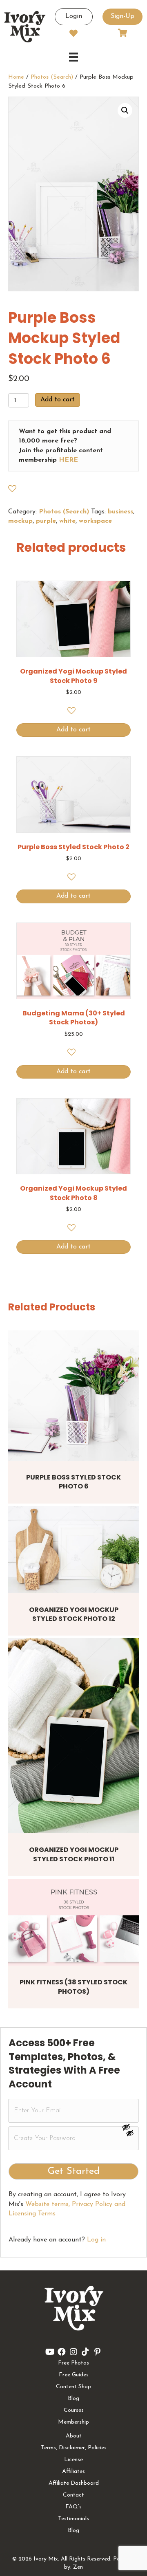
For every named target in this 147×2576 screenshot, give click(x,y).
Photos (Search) (52, 77)
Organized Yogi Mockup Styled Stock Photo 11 (74, 1854)
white (67, 521)
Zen (78, 2567)
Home (16, 77)
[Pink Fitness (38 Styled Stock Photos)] (73, 1922)
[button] (125, 110)
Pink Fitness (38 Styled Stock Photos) (73, 1987)
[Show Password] (130, 2135)
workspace (95, 521)
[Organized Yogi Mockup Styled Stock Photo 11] (73, 1736)
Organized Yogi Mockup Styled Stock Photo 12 (74, 1614)
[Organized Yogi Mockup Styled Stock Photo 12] (73, 1550)
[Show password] (130, 2127)
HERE (68, 460)
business (120, 512)
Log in (96, 2240)
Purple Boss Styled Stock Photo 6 (73, 1482)
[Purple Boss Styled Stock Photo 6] (73, 1396)
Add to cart (58, 400)
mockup (20, 521)
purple (46, 521)
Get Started (74, 2171)
